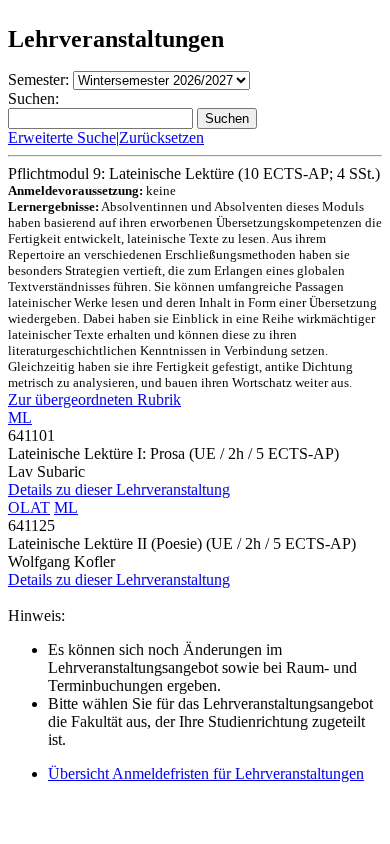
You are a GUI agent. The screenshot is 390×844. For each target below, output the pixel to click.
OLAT (29, 507)
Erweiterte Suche (62, 137)
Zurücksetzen (161, 137)
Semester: (38, 79)
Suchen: (33, 98)
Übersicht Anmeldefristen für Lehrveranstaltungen (206, 773)
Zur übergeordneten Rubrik (94, 399)
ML (20, 417)
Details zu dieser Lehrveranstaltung (119, 489)
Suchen (227, 118)
